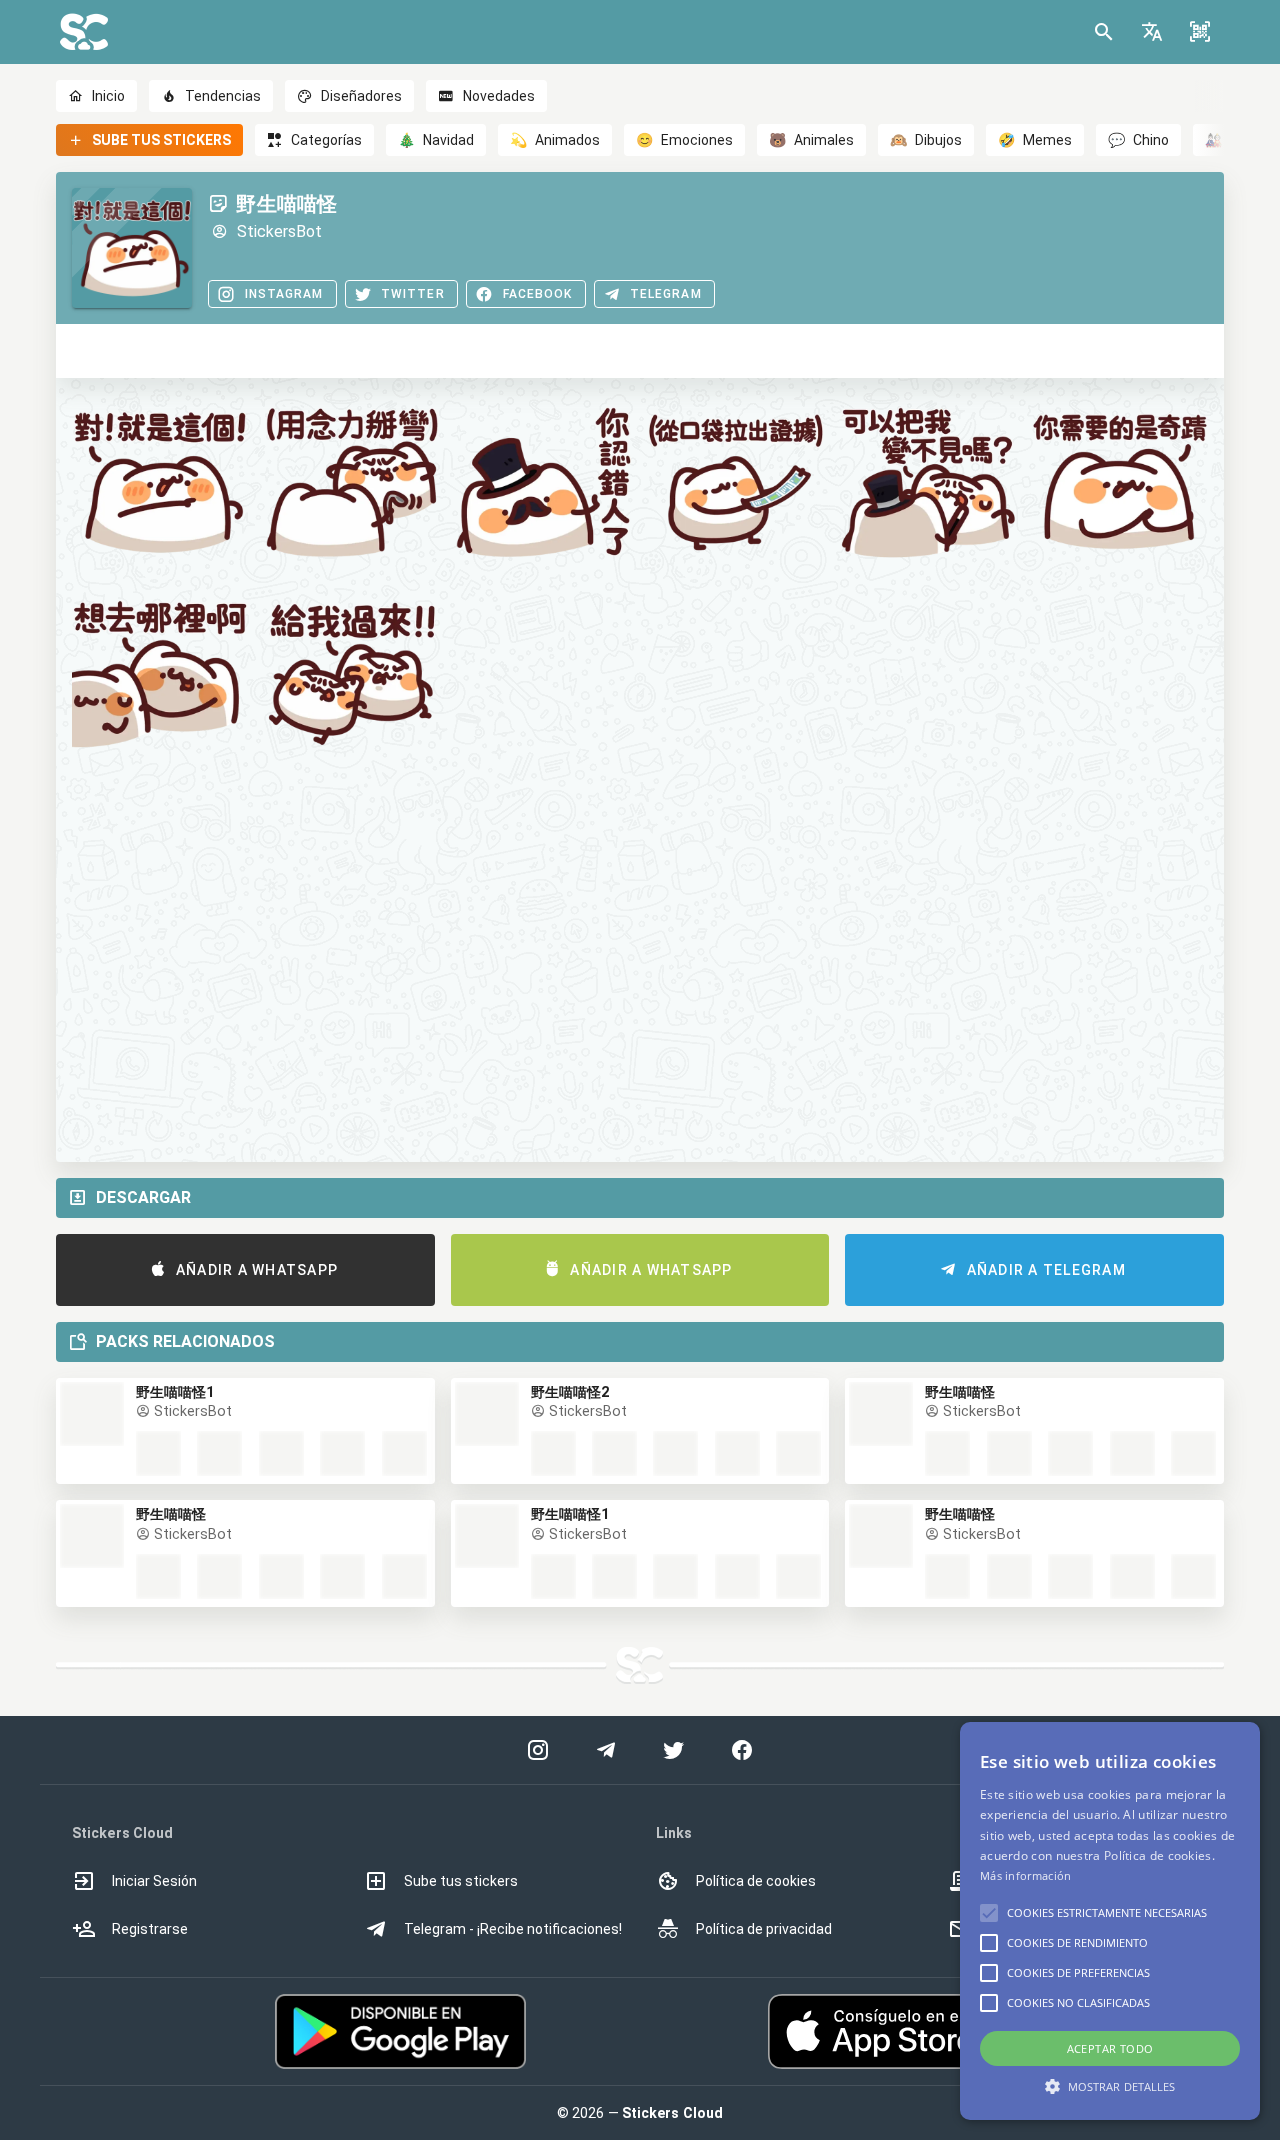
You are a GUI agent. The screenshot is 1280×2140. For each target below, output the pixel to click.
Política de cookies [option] (756, 1881)
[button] (1152, 32)
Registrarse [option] (150, 1929)
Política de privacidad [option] (764, 1929)
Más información (1026, 1875)
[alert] (1110, 1921)
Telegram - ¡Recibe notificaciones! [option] (513, 1929)
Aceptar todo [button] (1110, 2048)
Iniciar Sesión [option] (154, 1881)
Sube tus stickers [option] (461, 1881)
